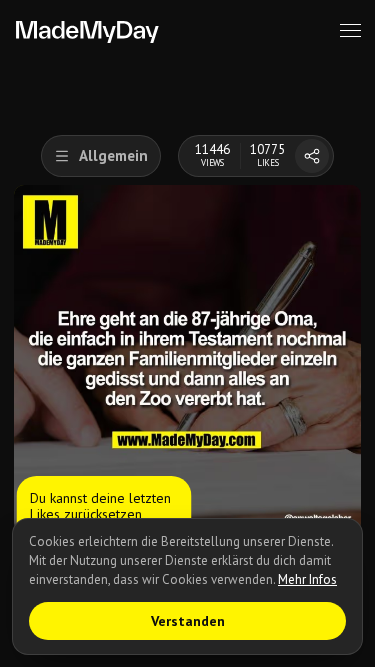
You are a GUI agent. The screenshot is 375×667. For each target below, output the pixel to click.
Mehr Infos (307, 579)
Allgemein (113, 155)
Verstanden (188, 621)
